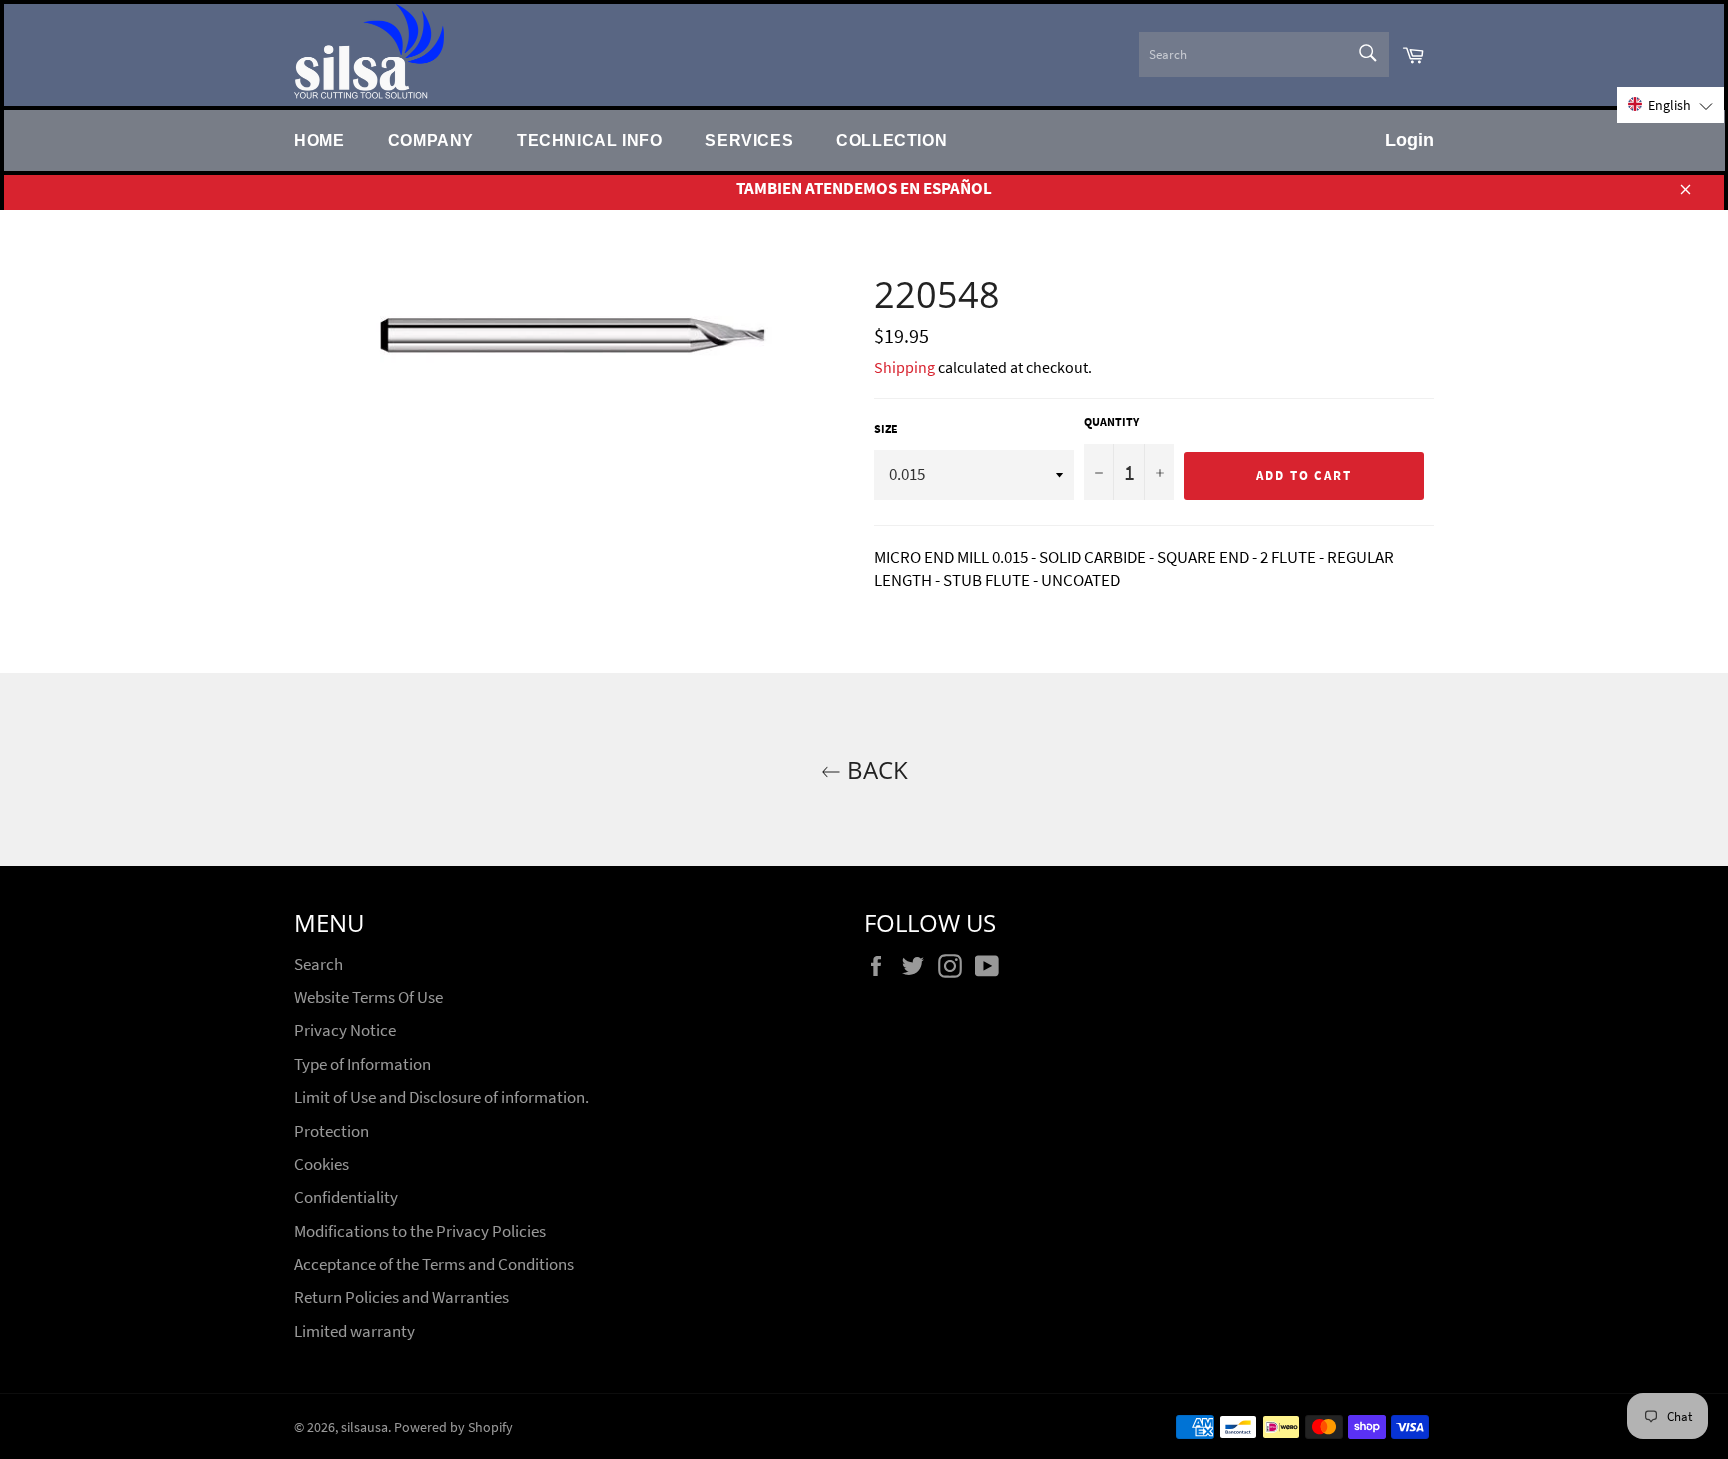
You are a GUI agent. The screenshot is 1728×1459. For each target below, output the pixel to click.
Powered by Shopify (453, 1427)
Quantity (1111, 421)
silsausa (364, 1427)
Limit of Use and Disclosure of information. (441, 1097)
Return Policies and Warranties (401, 1297)
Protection (331, 1131)
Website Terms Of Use (368, 997)
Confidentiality (346, 1197)
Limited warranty (354, 1331)
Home (319, 140)
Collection (891, 140)
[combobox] (1264, 54)
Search (318, 964)
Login (1409, 140)
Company (431, 140)
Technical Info (589, 140)
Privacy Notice (345, 1030)
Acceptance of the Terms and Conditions (434, 1264)
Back (874, 769)
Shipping (904, 367)
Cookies (321, 1164)
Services (749, 140)
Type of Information (362, 1064)
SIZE (886, 428)
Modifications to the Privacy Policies (420, 1231)
